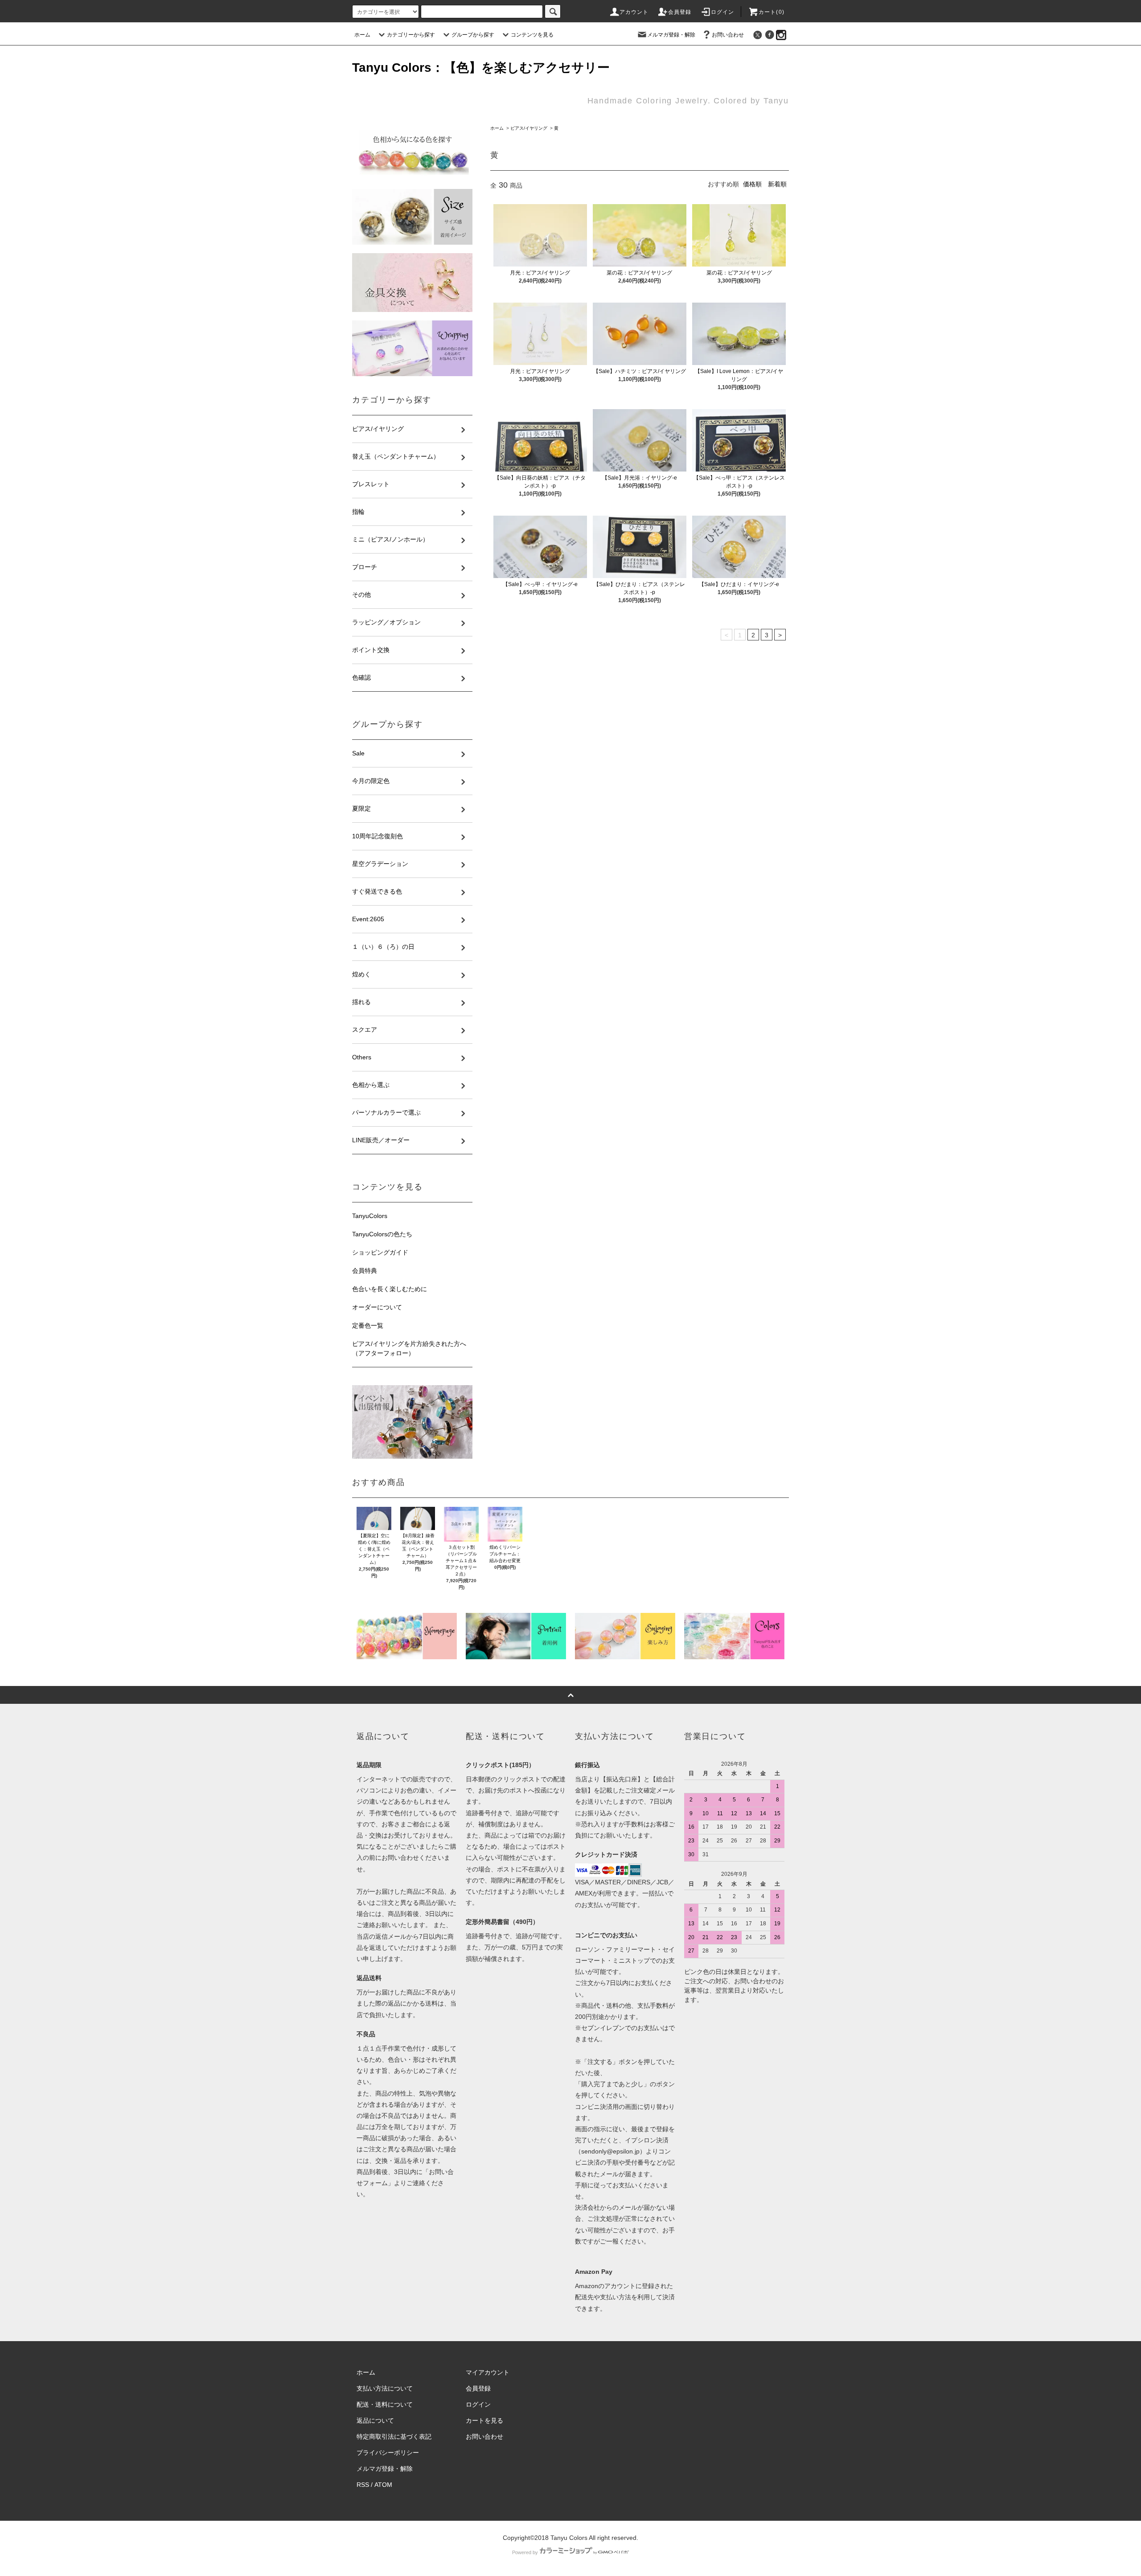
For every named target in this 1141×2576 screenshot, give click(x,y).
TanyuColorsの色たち (382, 1234)
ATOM (383, 2485)
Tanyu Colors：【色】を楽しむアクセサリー (481, 68)
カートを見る (484, 2420)
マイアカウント (488, 2372)
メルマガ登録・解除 (671, 35)
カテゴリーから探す (411, 35)
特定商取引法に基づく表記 (394, 2437)
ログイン (723, 12)
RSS (363, 2485)
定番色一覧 (368, 1325)
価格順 (752, 184)
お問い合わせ (728, 35)
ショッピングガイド (380, 1252)
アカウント (634, 12)
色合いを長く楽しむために (390, 1289)
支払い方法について (385, 2388)
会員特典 (365, 1271)
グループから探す (473, 35)
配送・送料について (385, 2404)
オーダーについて (377, 1307)
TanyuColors (370, 1216)
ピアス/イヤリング (529, 128)
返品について (375, 2420)
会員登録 (680, 12)
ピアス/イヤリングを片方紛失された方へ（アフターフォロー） (409, 1348)
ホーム (362, 35)
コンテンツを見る (532, 35)
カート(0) (772, 12)
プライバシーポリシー (388, 2453)
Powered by (525, 2552)
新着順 (777, 184)
